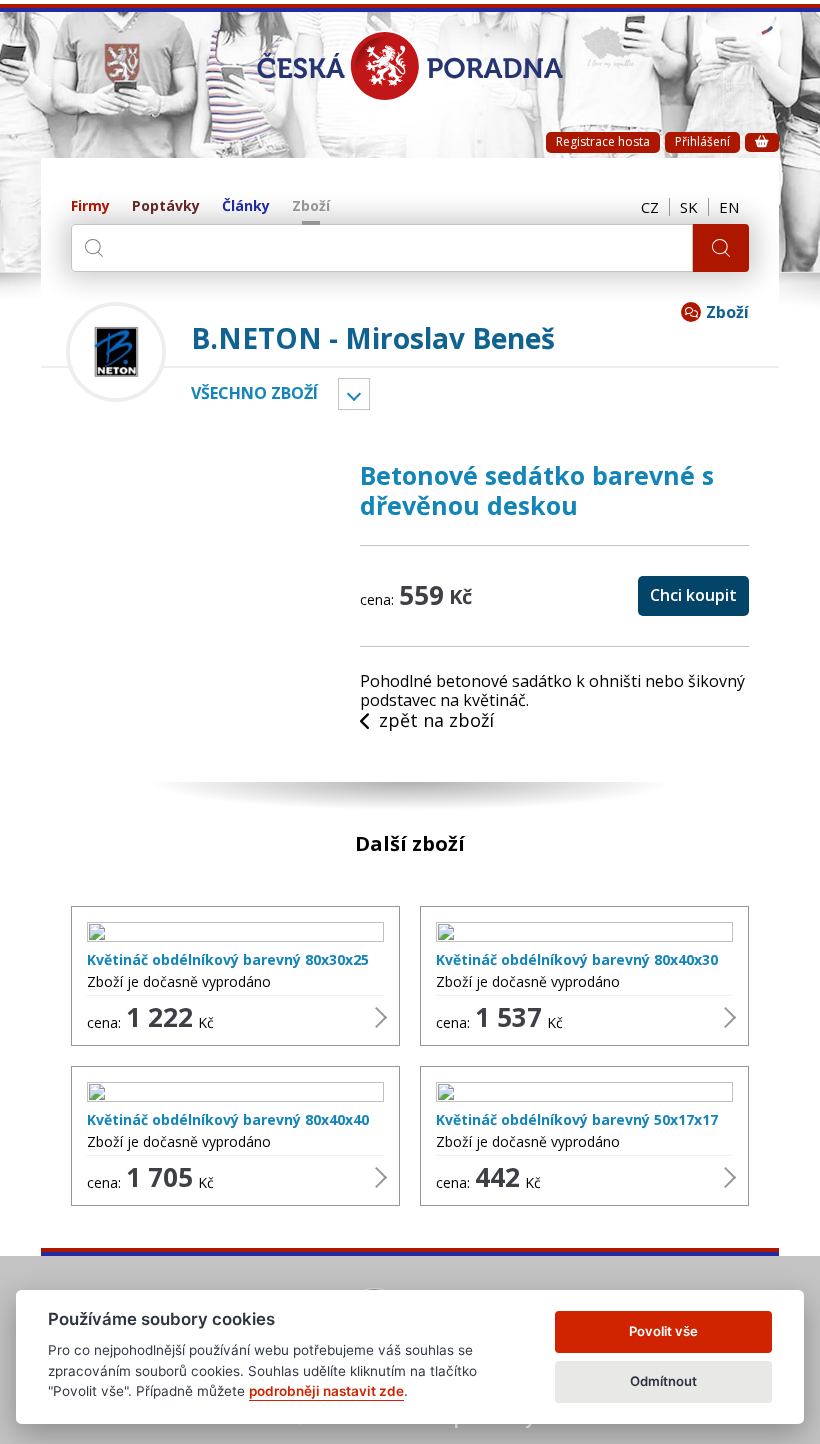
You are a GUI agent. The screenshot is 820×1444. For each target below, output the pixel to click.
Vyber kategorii (354, 394)
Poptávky (166, 206)
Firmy (90, 206)
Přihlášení (702, 141)
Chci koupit (693, 595)
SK (689, 207)
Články (246, 206)
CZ (650, 207)
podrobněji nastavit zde (326, 1391)
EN (729, 207)
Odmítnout (663, 1381)
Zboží (311, 206)
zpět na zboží (436, 721)
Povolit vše (663, 1331)
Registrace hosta (603, 141)
